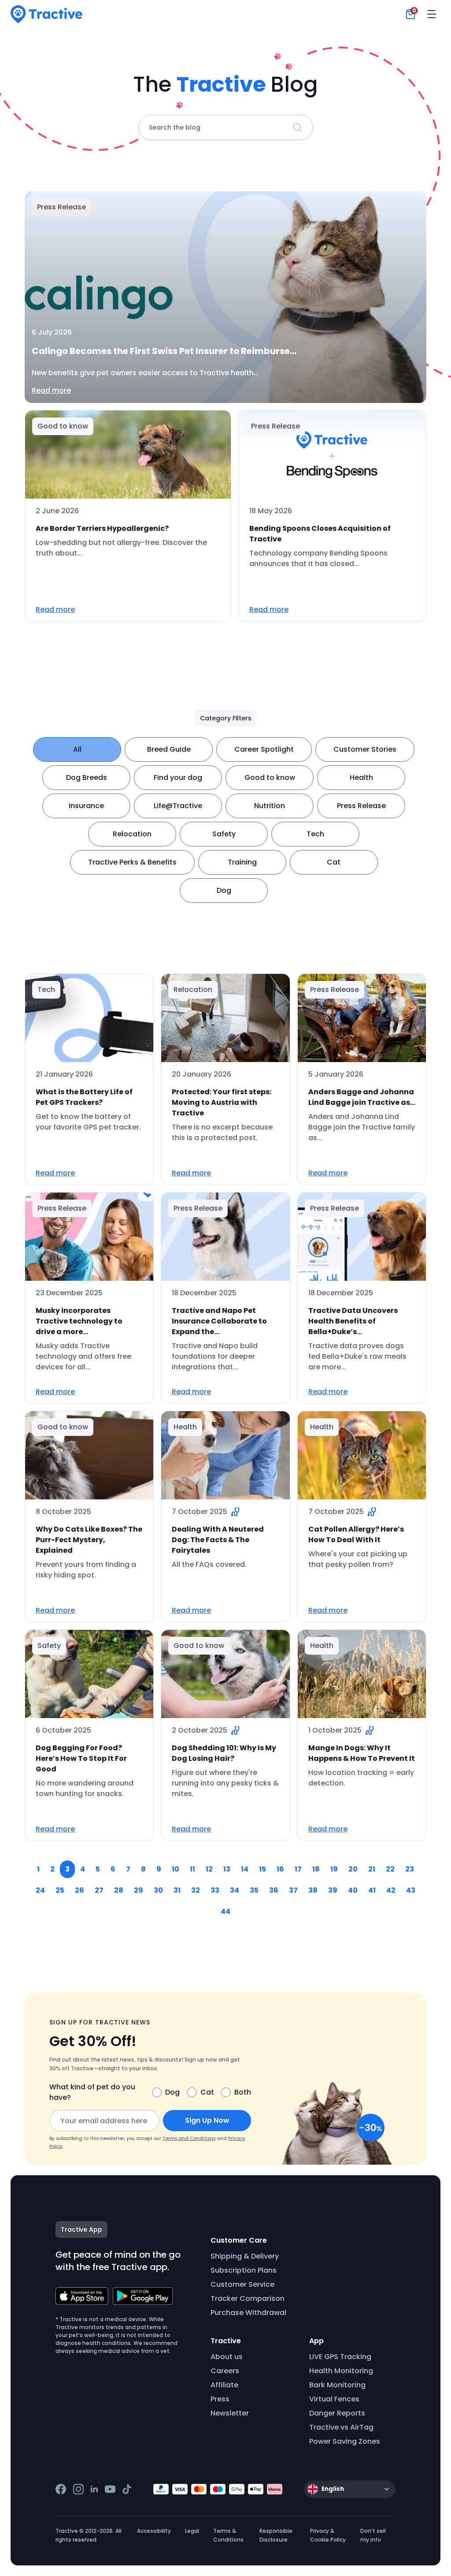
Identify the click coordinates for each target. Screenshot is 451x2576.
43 (411, 1890)
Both (243, 2092)
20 (353, 1869)
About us (227, 2357)
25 (60, 1890)
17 (298, 1869)
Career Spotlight (264, 749)
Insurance (86, 806)
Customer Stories (365, 749)
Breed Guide (169, 749)
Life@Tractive (178, 806)
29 (139, 1890)
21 (372, 1869)
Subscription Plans (244, 2270)
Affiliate (224, 2385)
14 (245, 1869)
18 (316, 1869)
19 (334, 1869)
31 (177, 1890)
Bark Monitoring (337, 2385)
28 (119, 1890)
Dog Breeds (87, 777)
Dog (224, 890)
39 (333, 1890)
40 (353, 1890)
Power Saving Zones (345, 2441)
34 (235, 1890)
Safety (224, 834)
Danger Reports (337, 2413)
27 (99, 1890)
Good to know (270, 777)
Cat (334, 862)
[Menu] (432, 14)
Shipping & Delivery (245, 2256)
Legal (192, 2531)
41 (372, 1890)
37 (293, 1890)
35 (254, 1890)
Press (220, 2399)
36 (274, 1890)
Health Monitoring (341, 2371)
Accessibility (154, 2531)
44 (225, 1911)
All (77, 749)
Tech (315, 834)
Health (361, 777)
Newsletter (230, 2413)
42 (391, 1890)
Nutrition (270, 806)
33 (215, 1890)
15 (262, 1869)
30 (158, 1890)
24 (40, 1890)
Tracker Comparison (248, 2298)
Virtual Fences (334, 2399)
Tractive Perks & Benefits (132, 862)
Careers (225, 2371)
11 (192, 1869)
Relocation (132, 834)
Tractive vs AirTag (341, 2427)
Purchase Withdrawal (248, 2313)
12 (209, 1869)
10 (176, 1869)
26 (79, 1890)
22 (390, 1869)
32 (196, 1890)
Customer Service (242, 2284)
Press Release (361, 806)
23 (410, 1869)
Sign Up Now (207, 2120)
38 (313, 1890)
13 (227, 1869)
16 (280, 1869)
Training (242, 862)
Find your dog (178, 777)
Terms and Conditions (189, 2138)
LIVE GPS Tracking (340, 2357)
